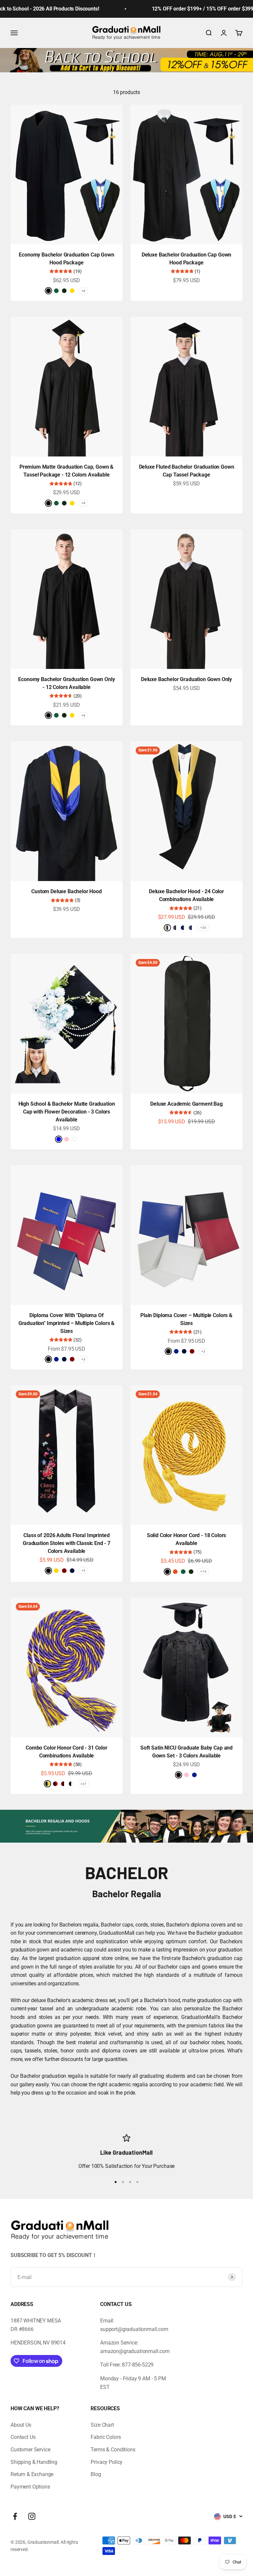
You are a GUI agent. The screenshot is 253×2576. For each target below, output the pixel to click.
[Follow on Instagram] (32, 2516)
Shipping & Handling (34, 2462)
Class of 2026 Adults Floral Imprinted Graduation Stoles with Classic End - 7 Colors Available (67, 1543)
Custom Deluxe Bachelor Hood (67, 891)
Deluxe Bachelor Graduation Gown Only (186, 679)
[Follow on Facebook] (15, 2516)
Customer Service (30, 2450)
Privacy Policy (107, 2462)
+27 (83, 1784)
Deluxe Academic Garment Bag (186, 1104)
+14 (203, 1571)
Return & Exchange (32, 2474)
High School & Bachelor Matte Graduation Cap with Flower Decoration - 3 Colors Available (67, 1112)
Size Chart (102, 2425)
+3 (83, 1359)
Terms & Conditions (113, 2450)
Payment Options (30, 2487)
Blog (96, 2474)
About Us (21, 2425)
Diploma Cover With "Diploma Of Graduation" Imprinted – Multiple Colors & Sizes (67, 1323)
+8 (83, 291)
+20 (203, 928)
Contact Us (23, 2437)
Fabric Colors (106, 2437)
